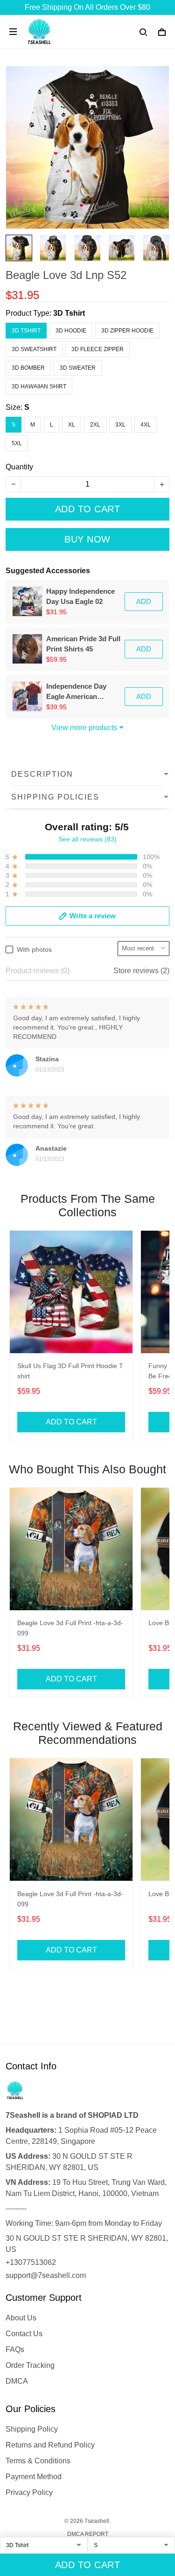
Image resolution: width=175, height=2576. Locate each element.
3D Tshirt (69, 313)
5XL (17, 443)
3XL (120, 425)
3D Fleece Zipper (98, 349)
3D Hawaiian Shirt (39, 386)
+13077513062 (31, 2262)
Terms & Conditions (38, 2461)
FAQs (15, 2349)
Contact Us (24, 2334)
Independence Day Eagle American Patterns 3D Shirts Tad (83, 692)
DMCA (17, 2381)
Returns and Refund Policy (50, 2445)
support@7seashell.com (46, 2275)
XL (72, 425)
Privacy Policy (29, 2492)
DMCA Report (88, 2534)
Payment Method (34, 2477)
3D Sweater (78, 368)
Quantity (19, 467)
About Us (21, 2318)
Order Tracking (30, 2365)
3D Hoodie (71, 331)
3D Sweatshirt (34, 349)
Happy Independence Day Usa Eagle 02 (80, 596)
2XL (95, 425)
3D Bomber (28, 368)
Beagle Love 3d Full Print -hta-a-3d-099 (70, 1628)
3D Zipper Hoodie (127, 331)
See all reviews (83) (87, 839)
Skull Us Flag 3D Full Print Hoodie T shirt (70, 1371)
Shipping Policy (32, 2429)
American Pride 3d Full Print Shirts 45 (83, 644)
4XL (146, 425)
